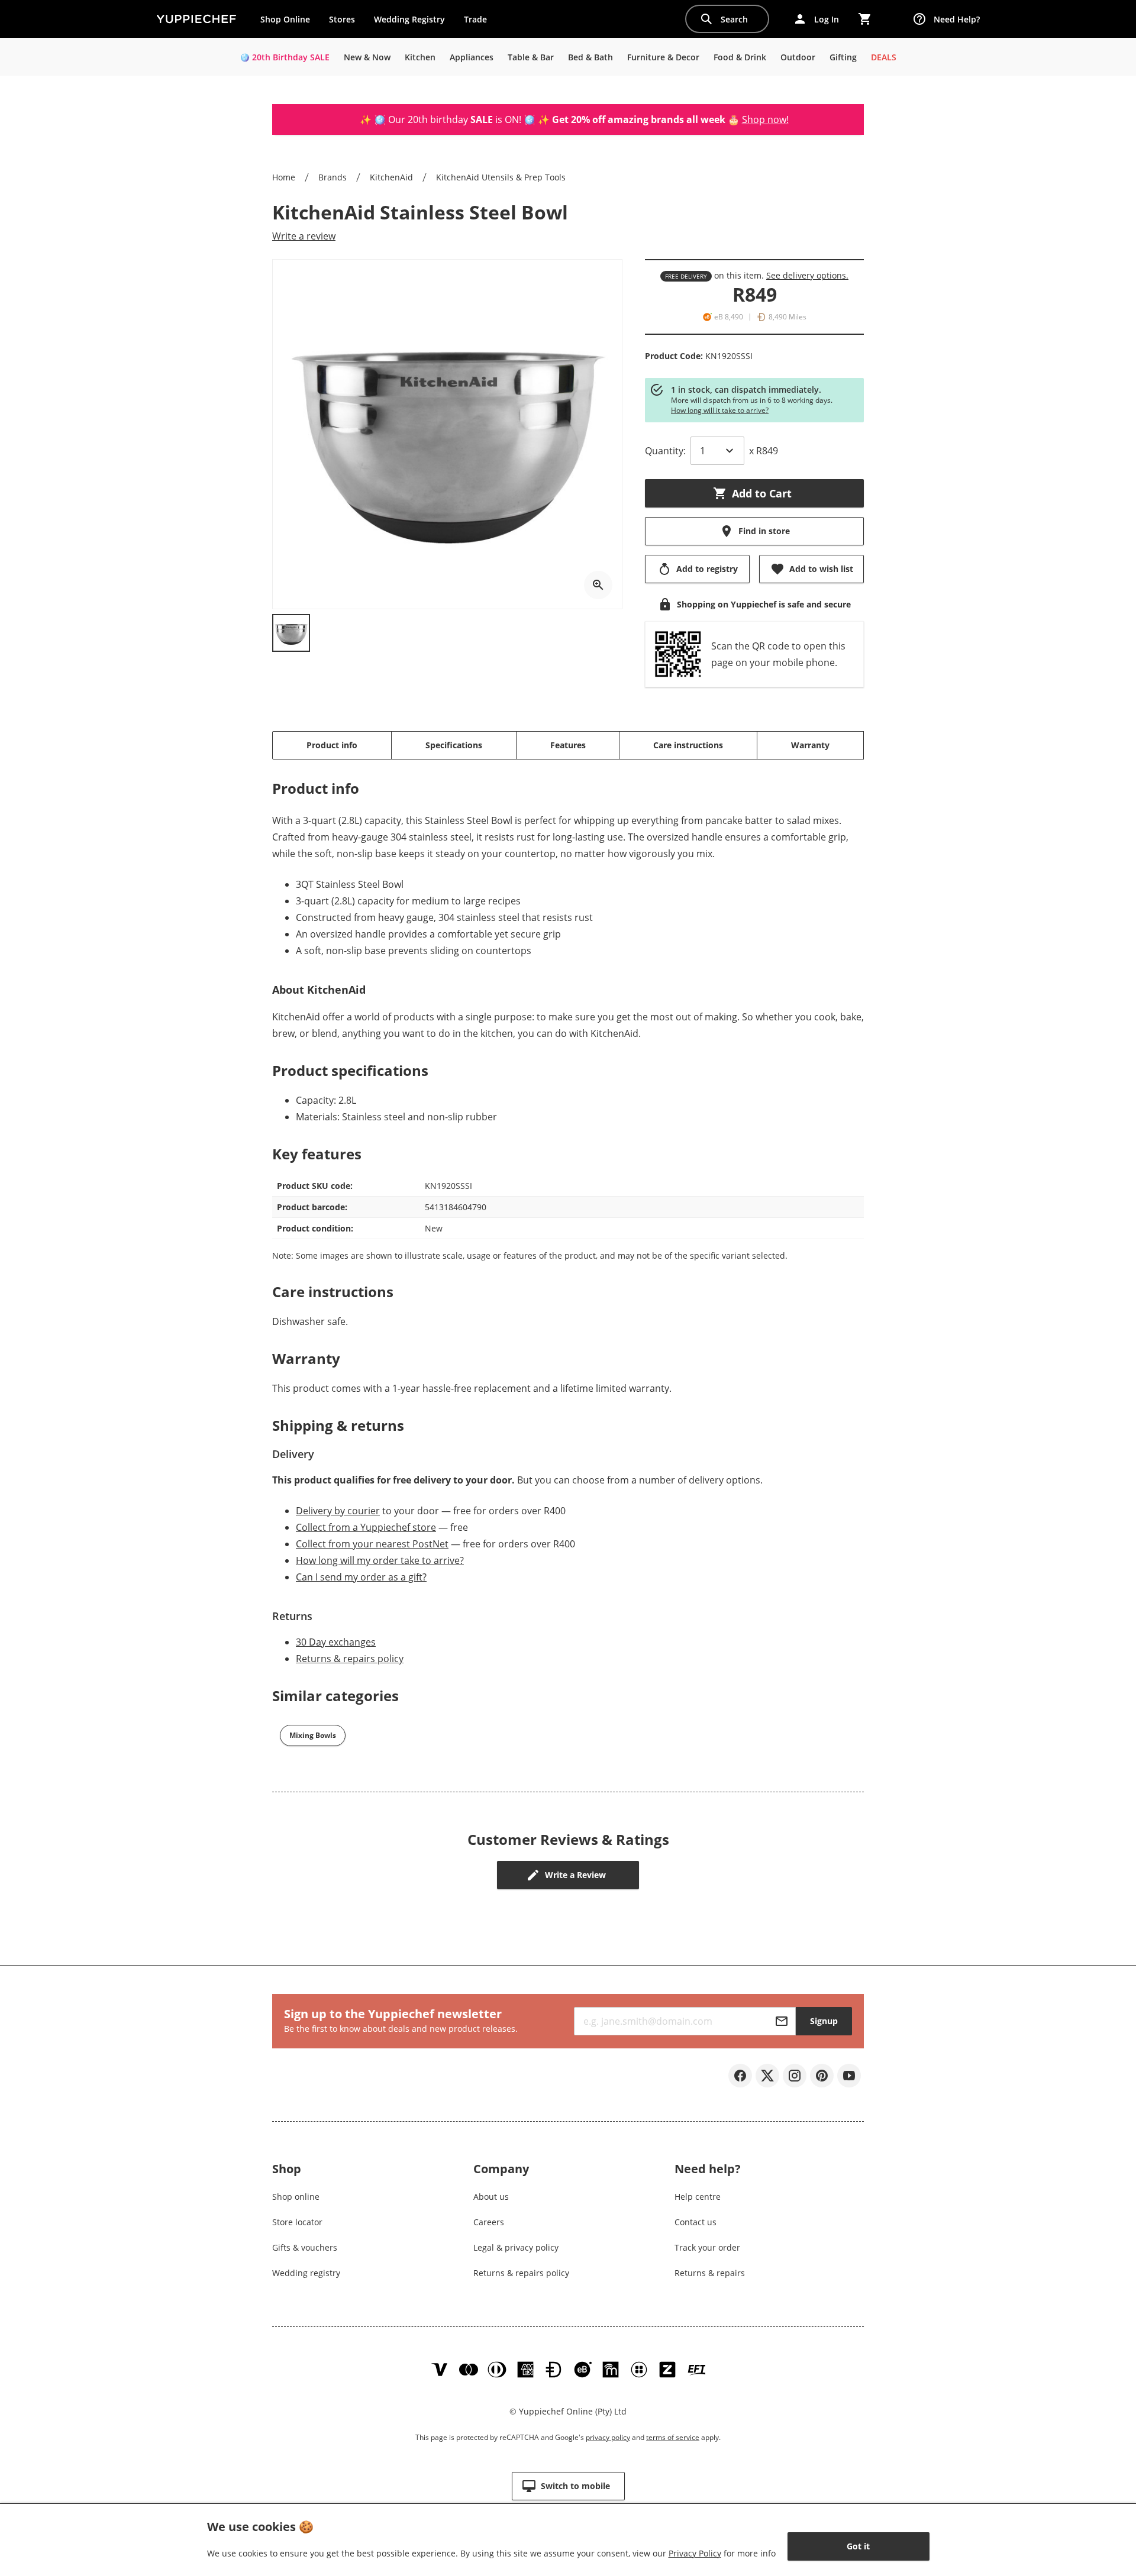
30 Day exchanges (336, 1642)
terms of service (673, 2437)
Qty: (665, 451)
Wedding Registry (409, 19)
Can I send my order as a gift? (361, 1577)
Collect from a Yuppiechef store (366, 1527)
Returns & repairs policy (350, 1659)
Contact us (696, 2222)
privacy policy (608, 2437)
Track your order (707, 2247)
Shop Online (285, 19)
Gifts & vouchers (305, 2247)
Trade (480, 22)
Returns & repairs (710, 2273)
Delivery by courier (338, 1511)
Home (284, 177)
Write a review (304, 236)
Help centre (698, 2197)
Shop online (296, 2197)
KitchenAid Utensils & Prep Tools (501, 177)
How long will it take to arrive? (720, 410)
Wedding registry (306, 2273)
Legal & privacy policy (516, 2247)
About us (491, 2197)
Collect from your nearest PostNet (372, 1544)
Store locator (297, 2222)
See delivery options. (807, 275)
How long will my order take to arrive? (380, 1560)
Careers (489, 2222)
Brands (333, 177)
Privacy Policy (695, 2553)
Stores (342, 19)
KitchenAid (391, 177)
